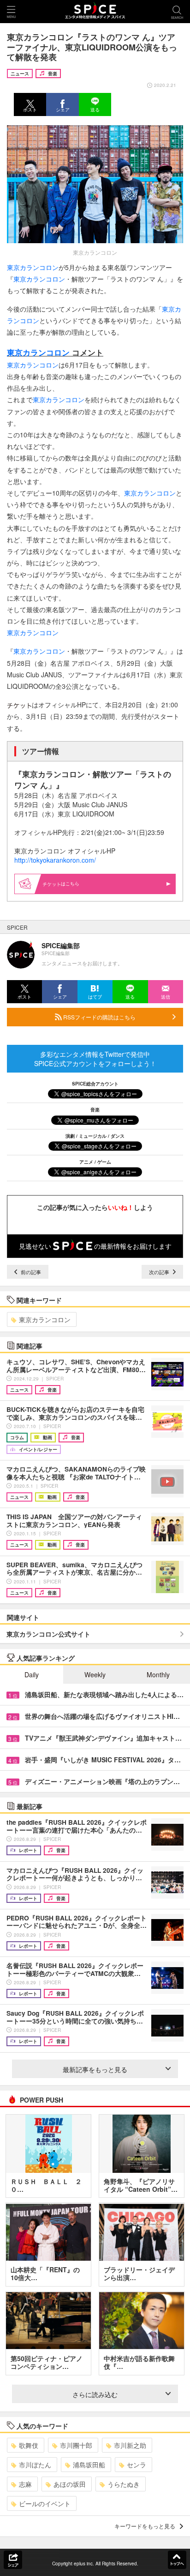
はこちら (70, 883)
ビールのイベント (45, 2503)
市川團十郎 (76, 2445)
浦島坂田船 (89, 2465)
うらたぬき (124, 2484)
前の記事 (30, 1272)
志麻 (25, 2484)
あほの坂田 (70, 2484)
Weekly (95, 1674)
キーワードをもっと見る (145, 2526)
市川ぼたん (35, 2465)
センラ (137, 2465)
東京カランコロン (33, 267)
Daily (32, 1674)
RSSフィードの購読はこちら (99, 1017)
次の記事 (160, 1272)
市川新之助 (130, 2445)
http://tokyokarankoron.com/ (55, 860)
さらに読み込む (95, 2394)
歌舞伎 (29, 2445)
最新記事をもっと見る (95, 2069)
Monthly (158, 1674)
